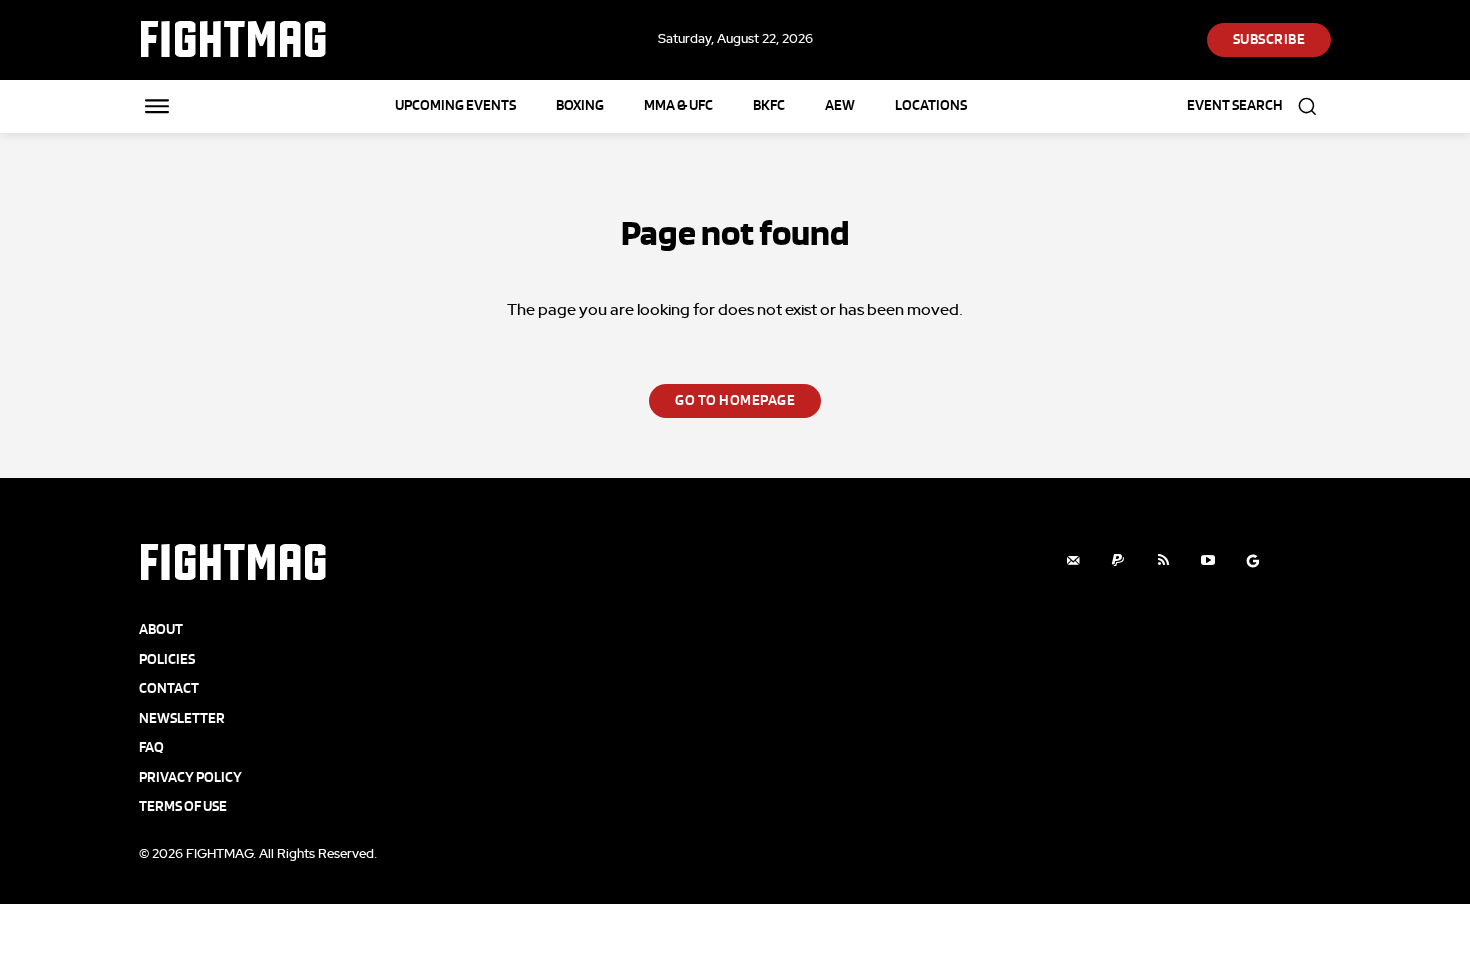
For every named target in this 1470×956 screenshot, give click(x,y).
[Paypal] (1118, 560)
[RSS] (1163, 560)
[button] (1259, 106)
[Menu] (157, 106)
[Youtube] (1208, 560)
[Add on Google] (1253, 560)
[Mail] (1073, 560)
